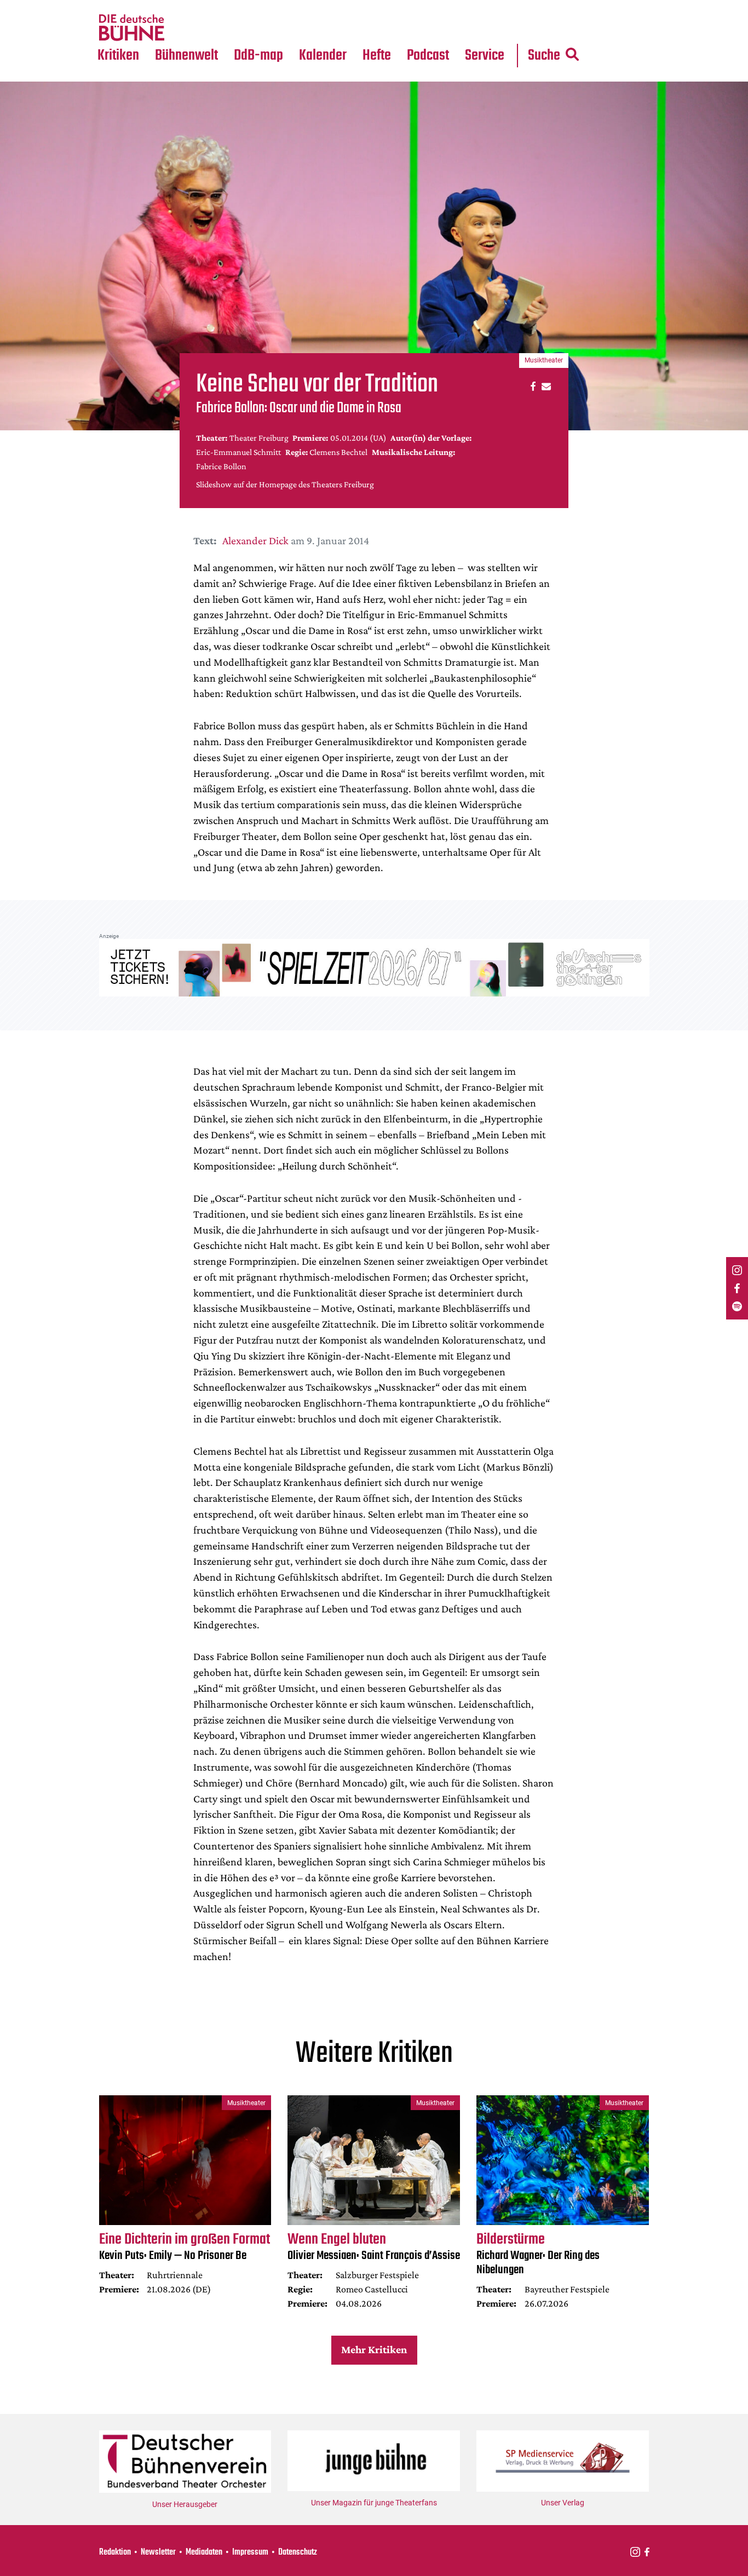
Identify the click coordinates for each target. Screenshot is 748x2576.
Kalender (323, 56)
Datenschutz (298, 2552)
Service (485, 56)
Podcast (428, 56)
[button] (531, 386)
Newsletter (158, 2552)
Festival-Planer (336, 28)
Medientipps (185, 28)
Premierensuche (338, 7)
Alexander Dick (255, 540)
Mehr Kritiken (374, 2349)
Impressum (250, 2552)
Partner (485, 7)
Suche (544, 56)
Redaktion (115, 2552)
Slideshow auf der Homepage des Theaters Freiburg (285, 484)
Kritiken (118, 56)
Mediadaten (493, 28)
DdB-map (258, 56)
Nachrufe (179, 7)
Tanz (111, 7)
